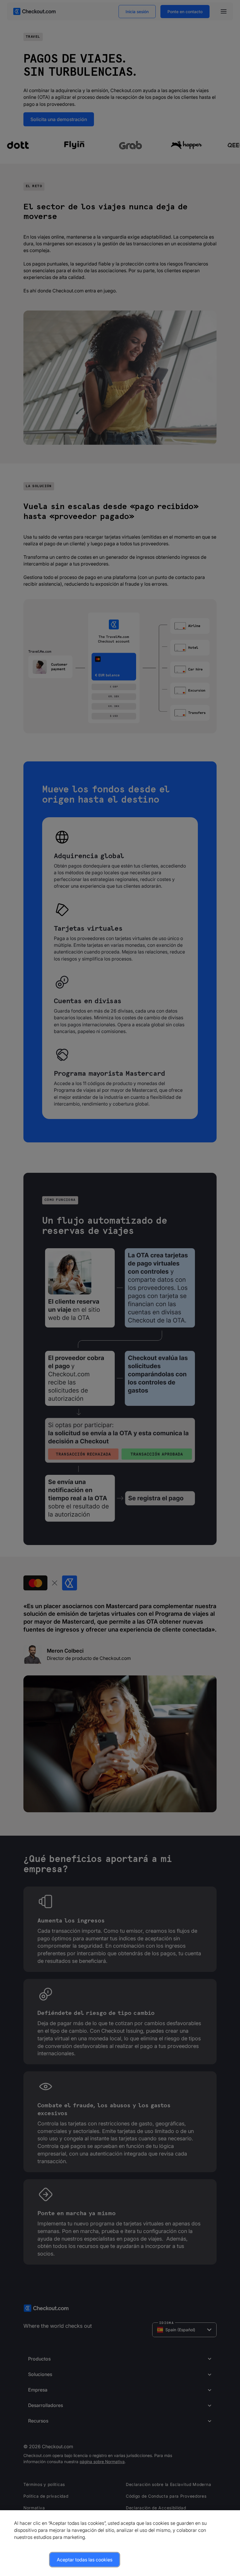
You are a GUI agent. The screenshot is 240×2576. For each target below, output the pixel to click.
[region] (120, 2543)
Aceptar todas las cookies (85, 2560)
